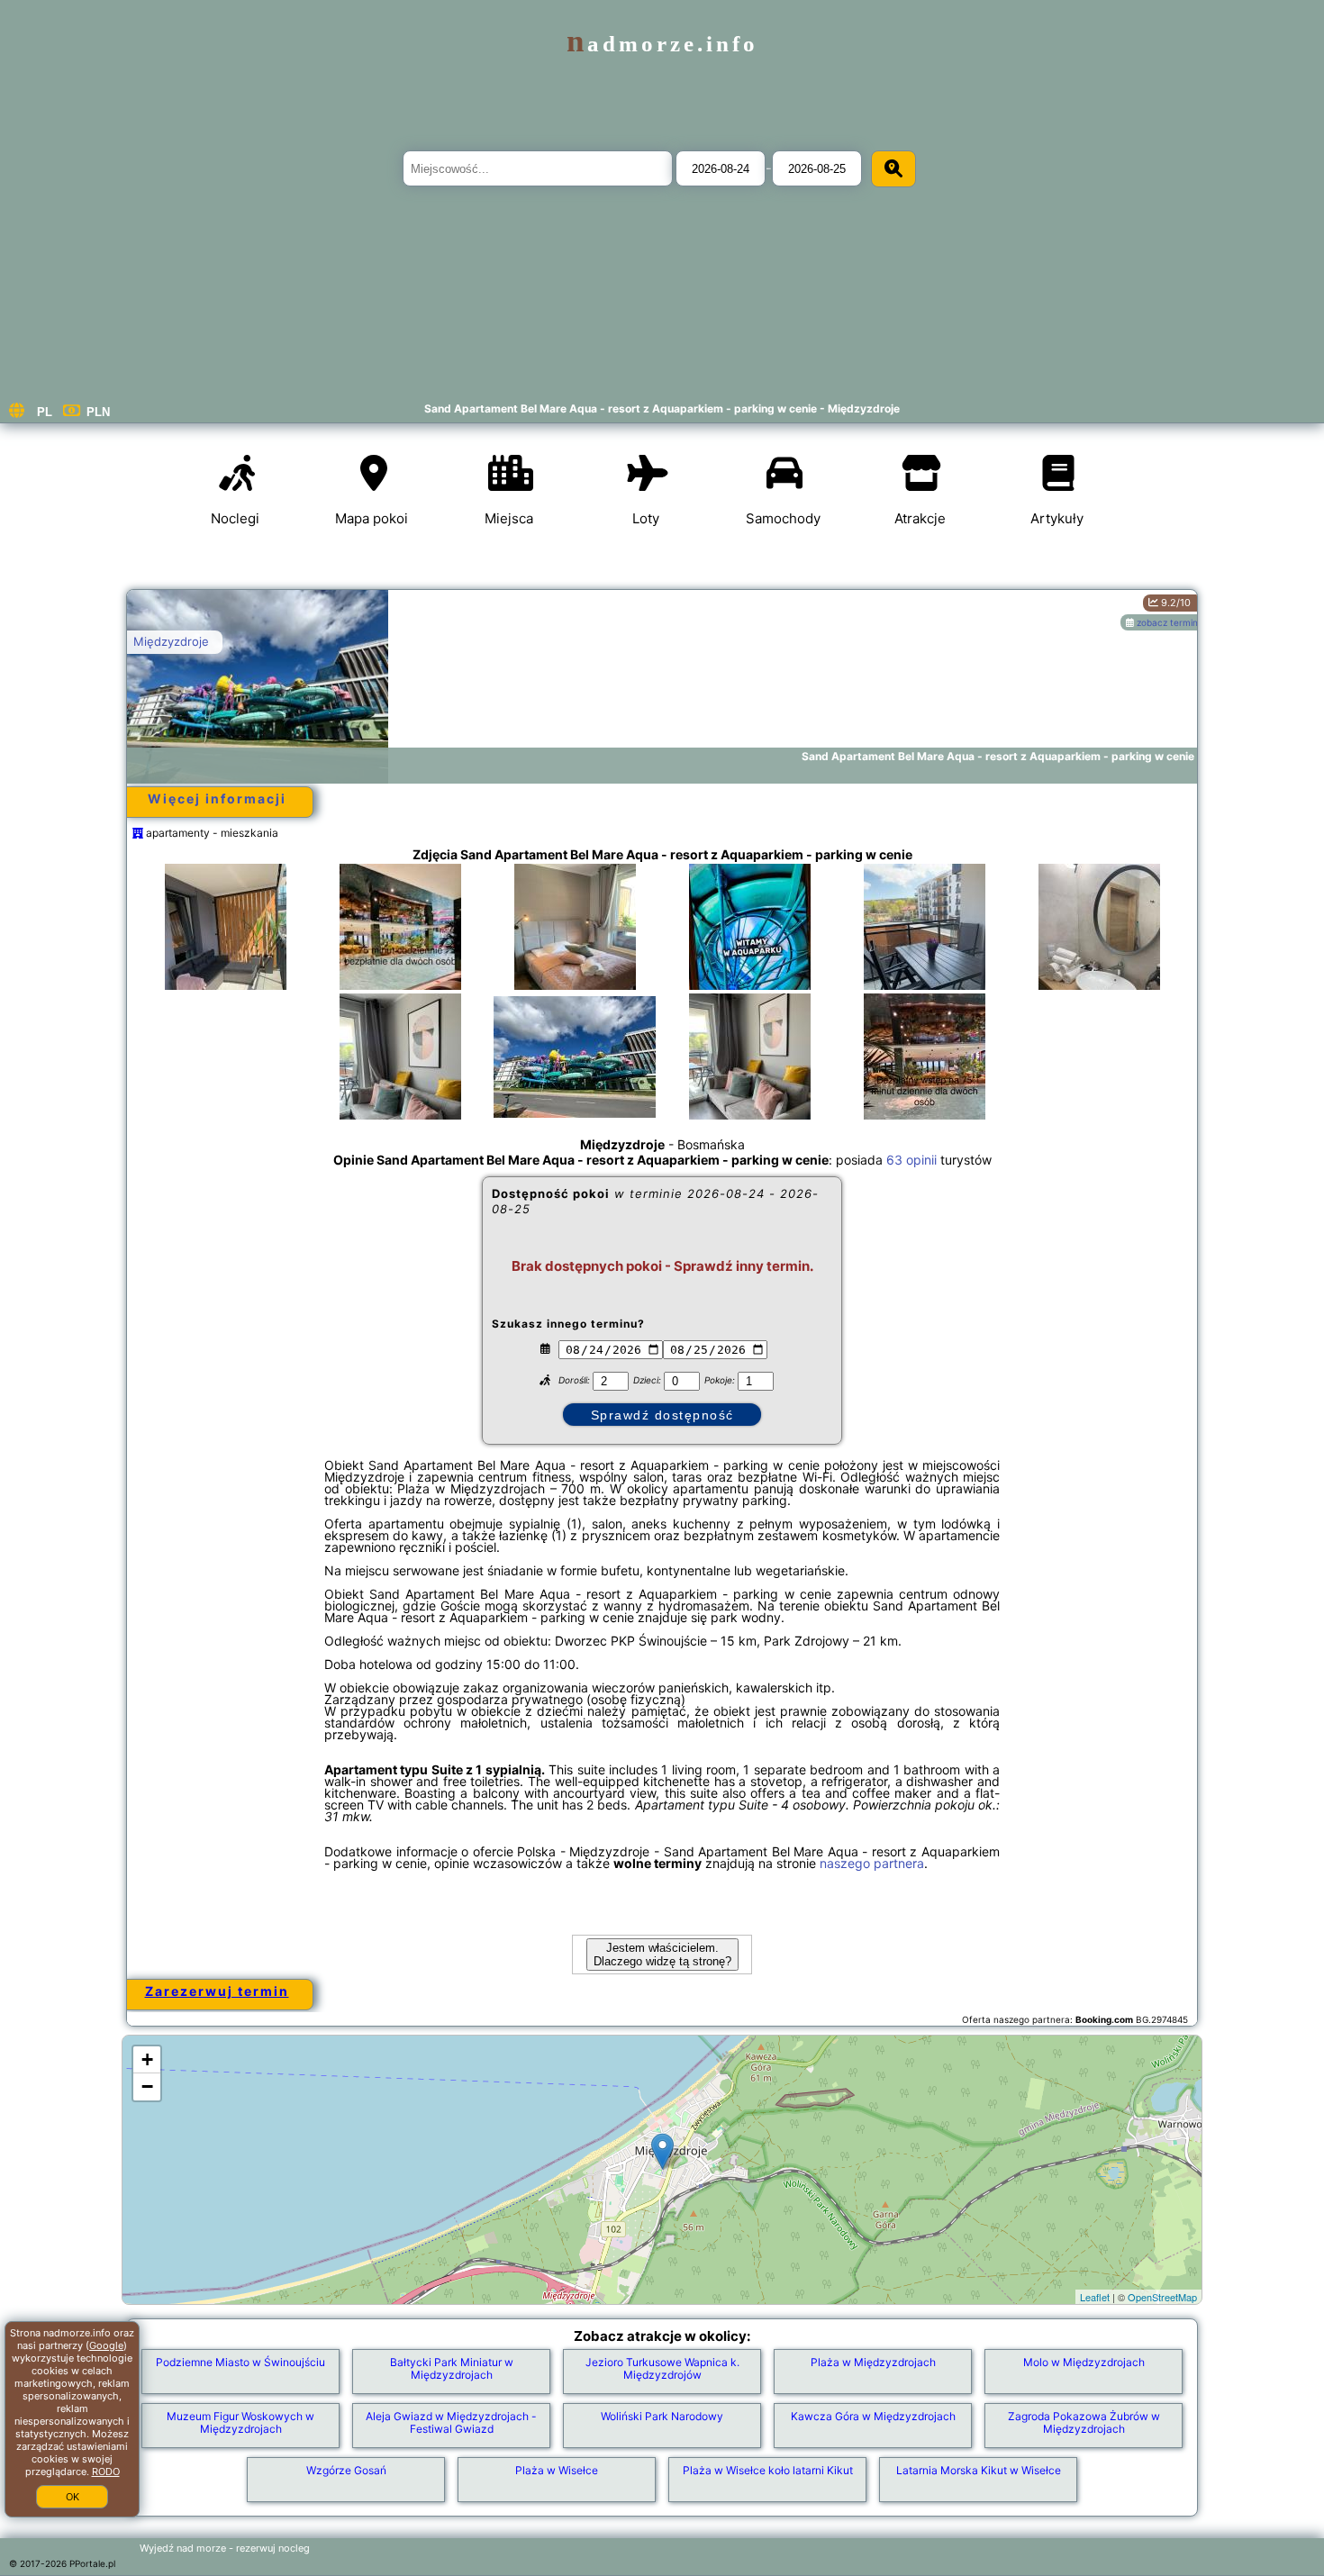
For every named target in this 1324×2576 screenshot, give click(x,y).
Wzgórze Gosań (346, 2470)
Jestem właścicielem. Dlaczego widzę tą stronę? (662, 1955)
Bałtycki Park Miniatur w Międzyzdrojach (452, 2368)
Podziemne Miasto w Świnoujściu (240, 2362)
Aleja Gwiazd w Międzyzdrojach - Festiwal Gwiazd (451, 2422)
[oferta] (138, 833)
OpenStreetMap (1162, 2297)
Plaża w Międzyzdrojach (873, 2362)
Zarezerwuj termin (217, 1991)
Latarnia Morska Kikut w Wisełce (979, 2470)
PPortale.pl (92, 2563)
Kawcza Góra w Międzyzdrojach (873, 2416)
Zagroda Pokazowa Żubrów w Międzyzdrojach (1084, 2422)
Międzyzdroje (171, 641)
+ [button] (147, 2059)
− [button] (147, 2086)
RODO (106, 2472)
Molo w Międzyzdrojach (1084, 2362)
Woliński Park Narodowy (662, 2416)
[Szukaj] (893, 169)
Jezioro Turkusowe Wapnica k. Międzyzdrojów (662, 2368)
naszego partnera (872, 1863)
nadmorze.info (662, 44)
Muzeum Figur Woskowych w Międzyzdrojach (240, 2422)
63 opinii (911, 1160)
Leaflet (1095, 2297)
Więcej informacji (217, 798)
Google (106, 2345)
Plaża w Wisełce (557, 2470)
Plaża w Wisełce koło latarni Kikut (768, 2470)
